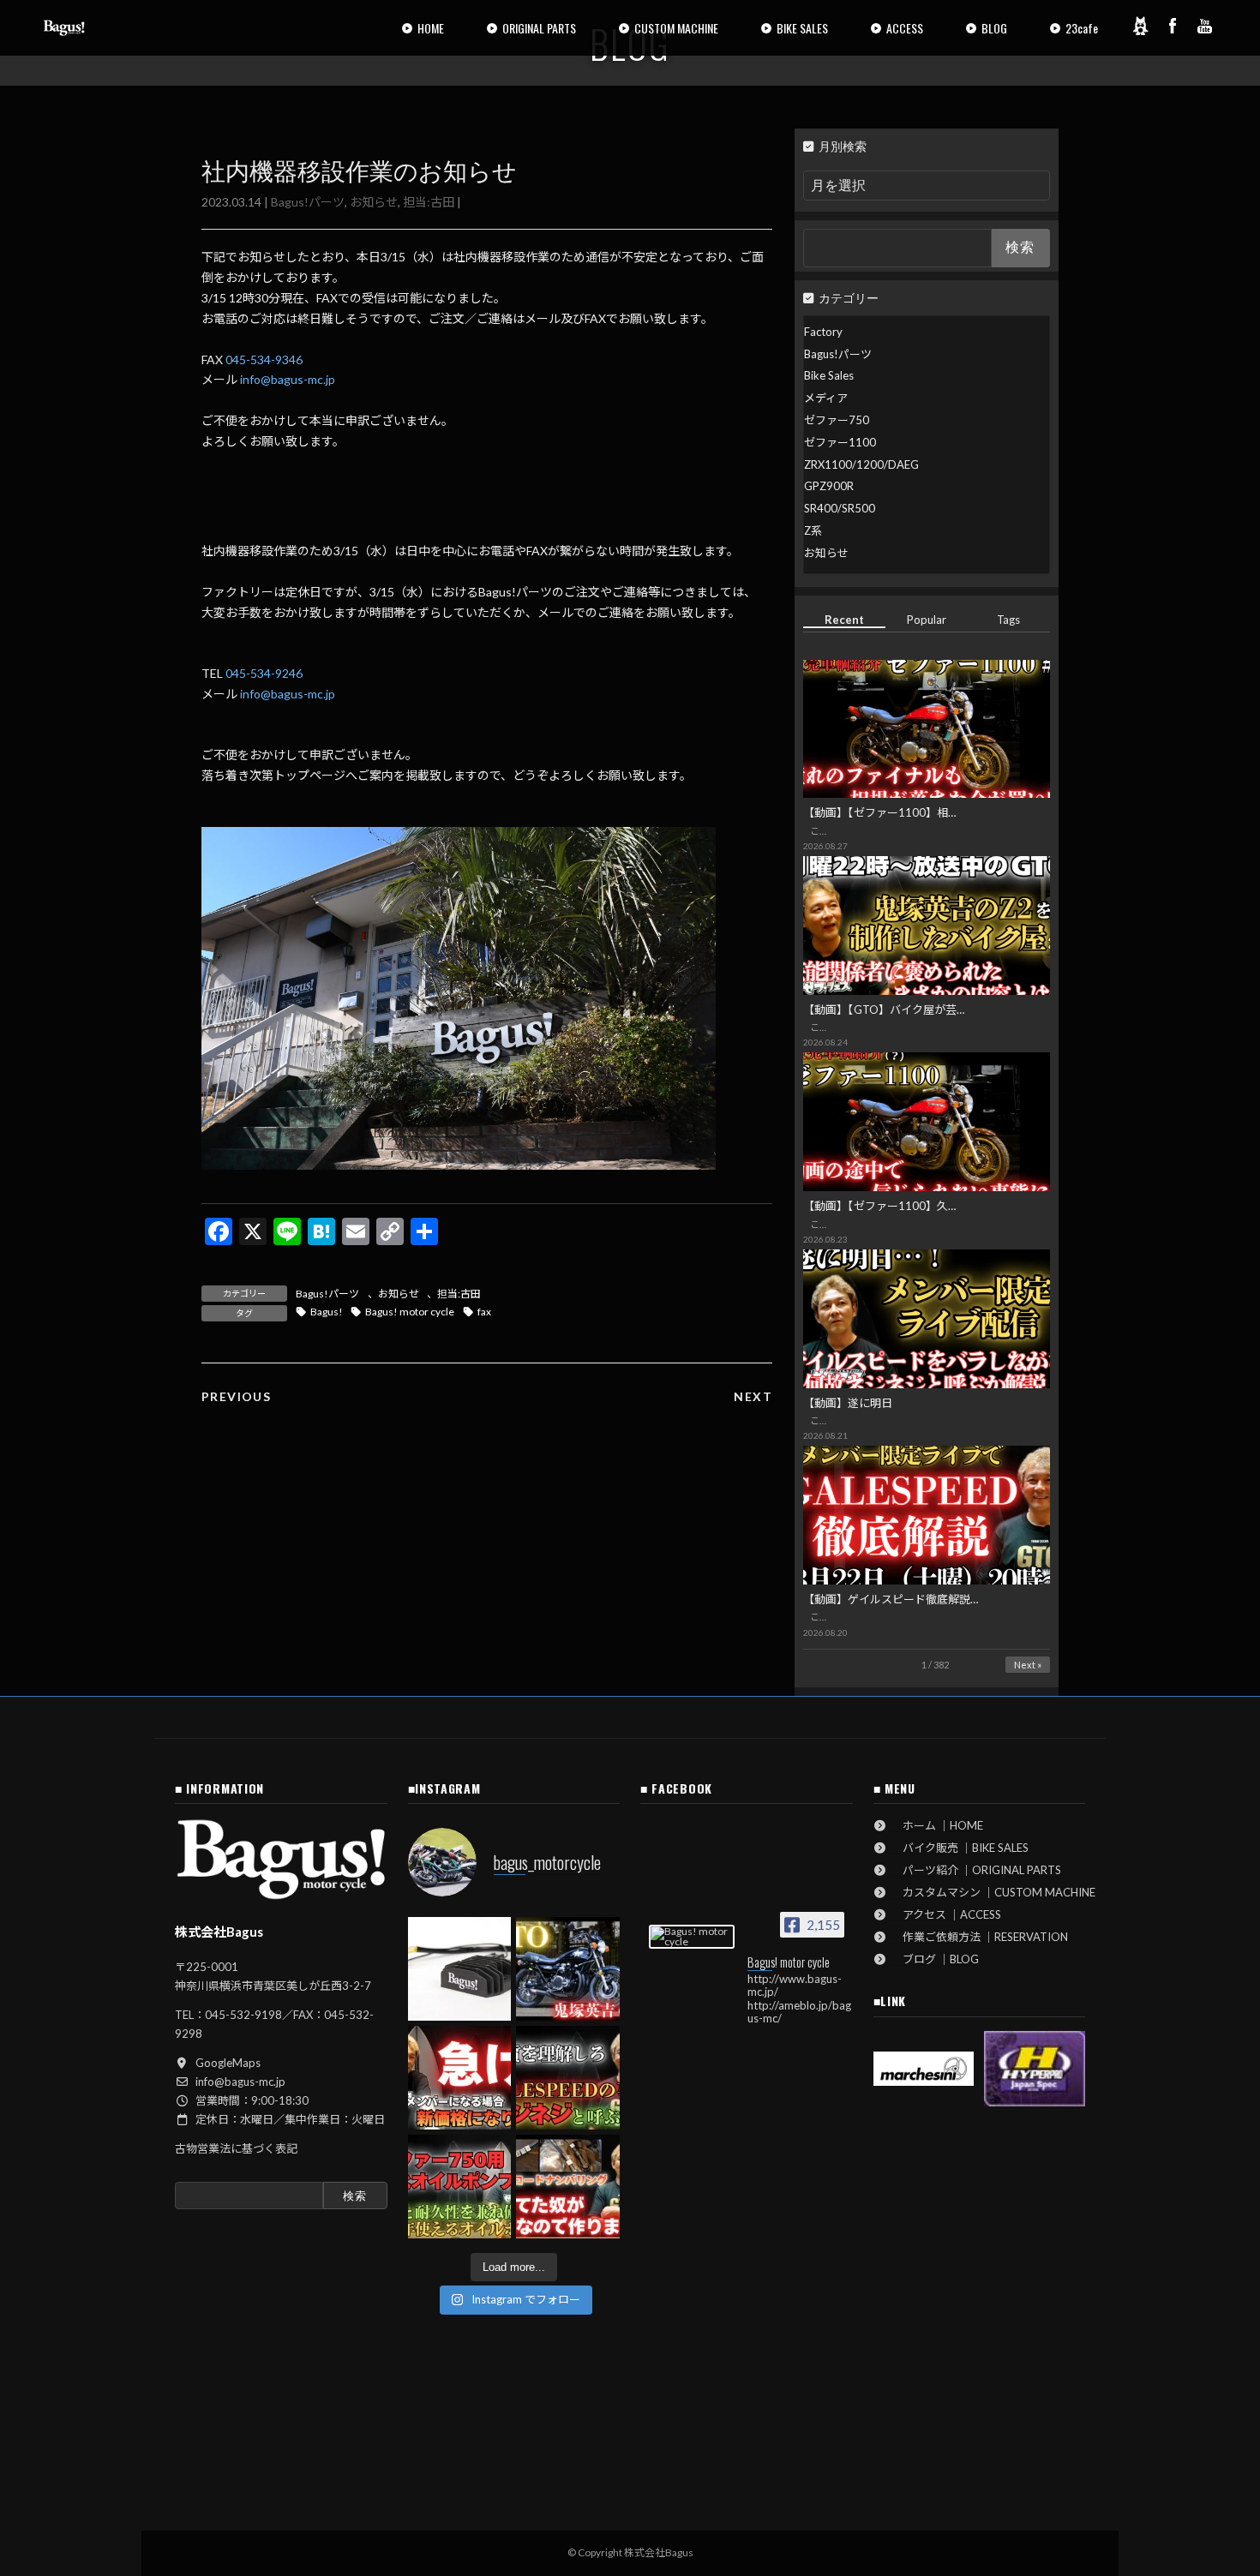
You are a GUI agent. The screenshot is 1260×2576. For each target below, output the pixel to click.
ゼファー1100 (840, 442)
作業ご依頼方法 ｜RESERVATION (980, 1937)
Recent (844, 620)
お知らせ (374, 202)
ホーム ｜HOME (937, 1825)
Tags (1009, 620)
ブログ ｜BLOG (935, 1959)
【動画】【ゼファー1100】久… (879, 1206)
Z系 (813, 530)
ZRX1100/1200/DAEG (861, 464)
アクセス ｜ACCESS (946, 1914)
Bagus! (327, 1312)
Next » (1028, 1665)
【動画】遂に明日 (848, 1403)
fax (484, 1312)
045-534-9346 (264, 359)
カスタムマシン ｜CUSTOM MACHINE (993, 1892)
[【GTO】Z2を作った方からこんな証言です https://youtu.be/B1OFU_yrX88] (568, 1969)
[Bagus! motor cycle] (692, 1937)
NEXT (753, 1396)
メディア (826, 398)
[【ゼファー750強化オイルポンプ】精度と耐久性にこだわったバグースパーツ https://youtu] (460, 2187)
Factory (823, 332)
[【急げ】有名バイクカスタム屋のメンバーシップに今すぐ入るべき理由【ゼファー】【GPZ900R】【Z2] (460, 2078)
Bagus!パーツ (308, 202)
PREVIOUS (236, 1396)
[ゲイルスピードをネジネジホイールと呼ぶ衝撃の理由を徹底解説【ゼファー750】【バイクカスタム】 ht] (568, 2078)
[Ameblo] (1140, 26)
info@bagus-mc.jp (288, 379)
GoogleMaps (228, 2063)
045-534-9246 (264, 673)
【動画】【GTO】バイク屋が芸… (884, 1009)
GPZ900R (829, 486)
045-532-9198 (243, 2015)
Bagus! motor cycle (410, 1312)
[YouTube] (1205, 26)
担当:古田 (429, 202)
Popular (927, 620)
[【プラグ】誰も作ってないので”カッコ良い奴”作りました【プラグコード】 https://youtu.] (568, 2187)
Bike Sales (829, 375)
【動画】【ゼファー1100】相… (879, 812)
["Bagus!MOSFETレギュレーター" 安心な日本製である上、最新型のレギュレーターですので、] (460, 1969)
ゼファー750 (837, 420)
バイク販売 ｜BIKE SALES (960, 1848)
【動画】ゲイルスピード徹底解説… (891, 1599)
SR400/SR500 (840, 508)
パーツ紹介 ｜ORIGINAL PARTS (976, 1870)
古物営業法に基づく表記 (236, 2148)
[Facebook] (1173, 26)
